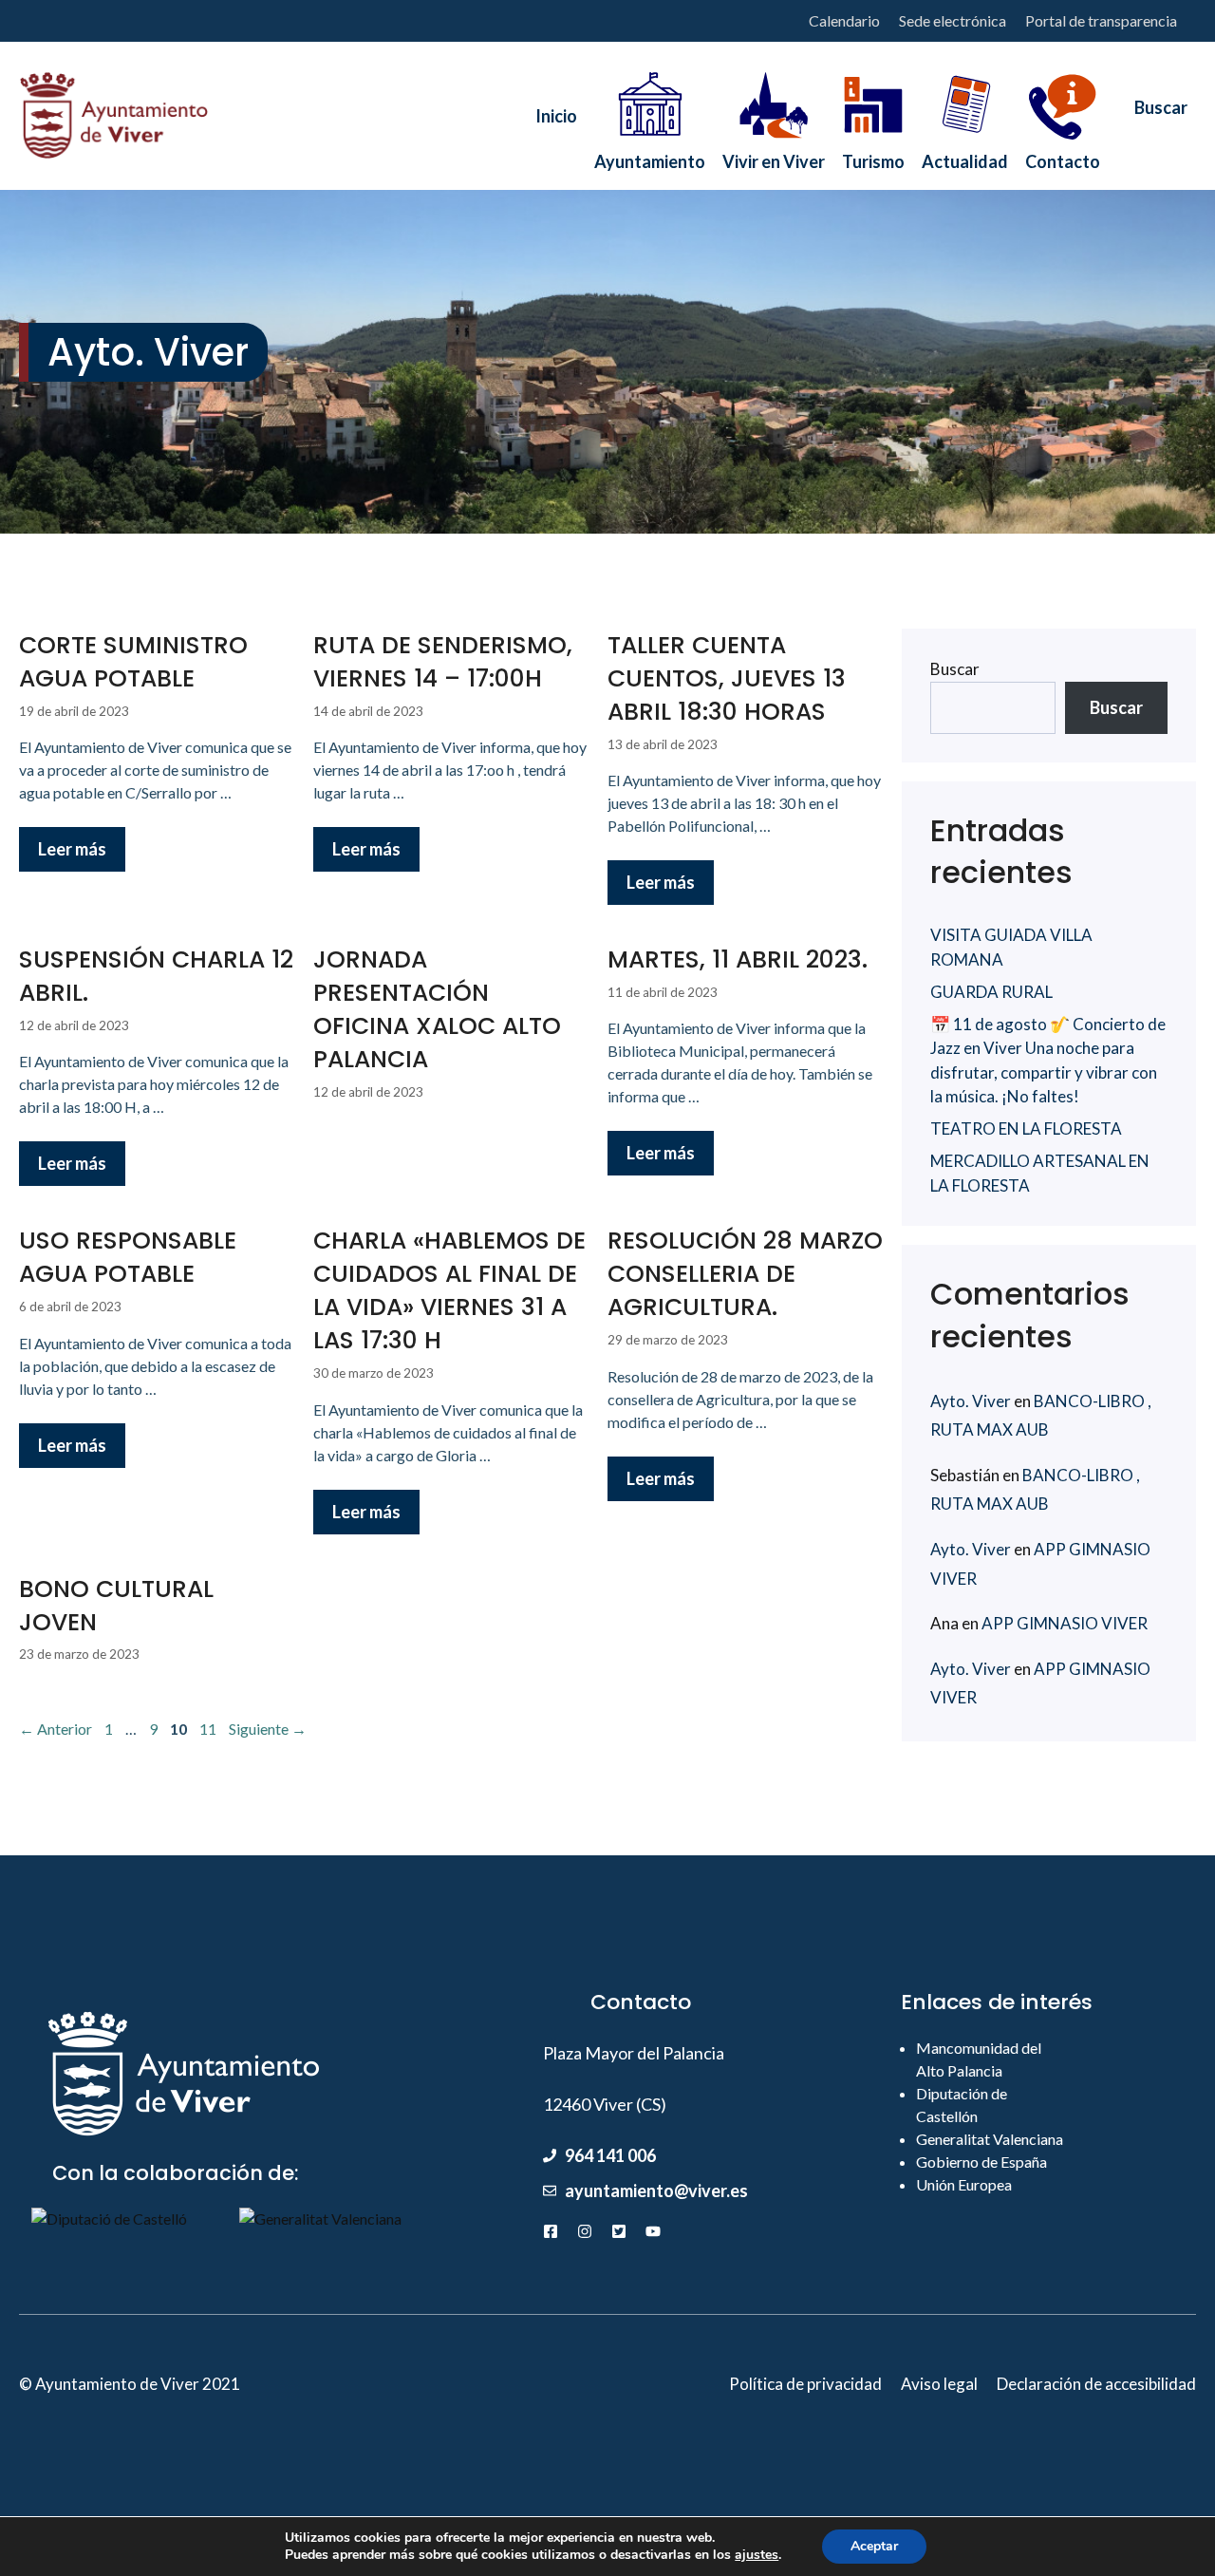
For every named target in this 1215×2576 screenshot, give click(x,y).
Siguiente (268, 1729)
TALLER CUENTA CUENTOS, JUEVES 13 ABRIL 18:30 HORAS (727, 678)
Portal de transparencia (1101, 20)
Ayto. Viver (971, 1401)
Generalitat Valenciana (990, 2139)
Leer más (72, 849)
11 (210, 1729)
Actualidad (965, 156)
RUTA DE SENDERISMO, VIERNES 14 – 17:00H (443, 662)
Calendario (844, 20)
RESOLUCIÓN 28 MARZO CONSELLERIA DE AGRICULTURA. (745, 1274)
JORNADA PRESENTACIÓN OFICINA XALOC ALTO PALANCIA (437, 1009)
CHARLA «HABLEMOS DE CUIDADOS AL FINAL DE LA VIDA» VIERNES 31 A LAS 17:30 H (449, 1290)
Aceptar (874, 2546)
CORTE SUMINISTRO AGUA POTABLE (133, 662)
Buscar (955, 669)
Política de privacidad (805, 2384)
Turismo (873, 156)
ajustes (757, 2555)
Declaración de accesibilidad (1096, 2384)
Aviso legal (939, 2384)
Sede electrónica (953, 20)
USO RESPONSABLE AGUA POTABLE (128, 1257)
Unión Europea (964, 2184)
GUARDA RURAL (991, 992)
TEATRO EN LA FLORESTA (1026, 1128)
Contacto (1063, 156)
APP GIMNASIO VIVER (1065, 1623)
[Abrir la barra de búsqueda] (1152, 116)
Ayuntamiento (650, 156)
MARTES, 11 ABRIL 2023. (738, 959)
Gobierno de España (981, 2162)
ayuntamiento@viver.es (656, 2191)
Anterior (56, 1729)
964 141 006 (610, 2155)
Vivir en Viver (774, 156)
